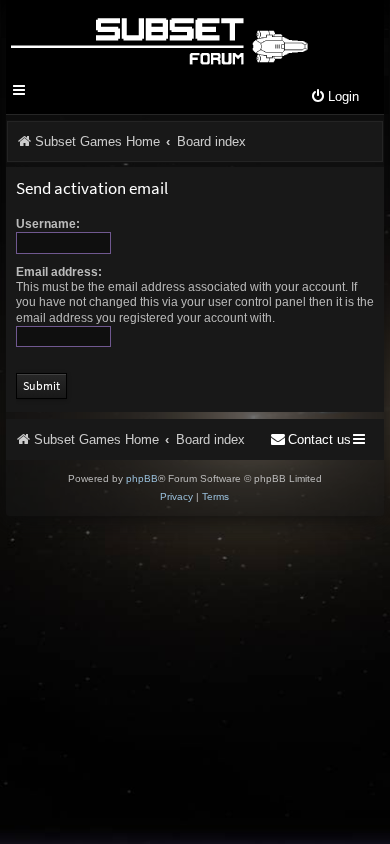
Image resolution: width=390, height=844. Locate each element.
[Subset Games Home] (158, 38)
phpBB (142, 478)
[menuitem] (334, 97)
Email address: (59, 272)
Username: (48, 224)
